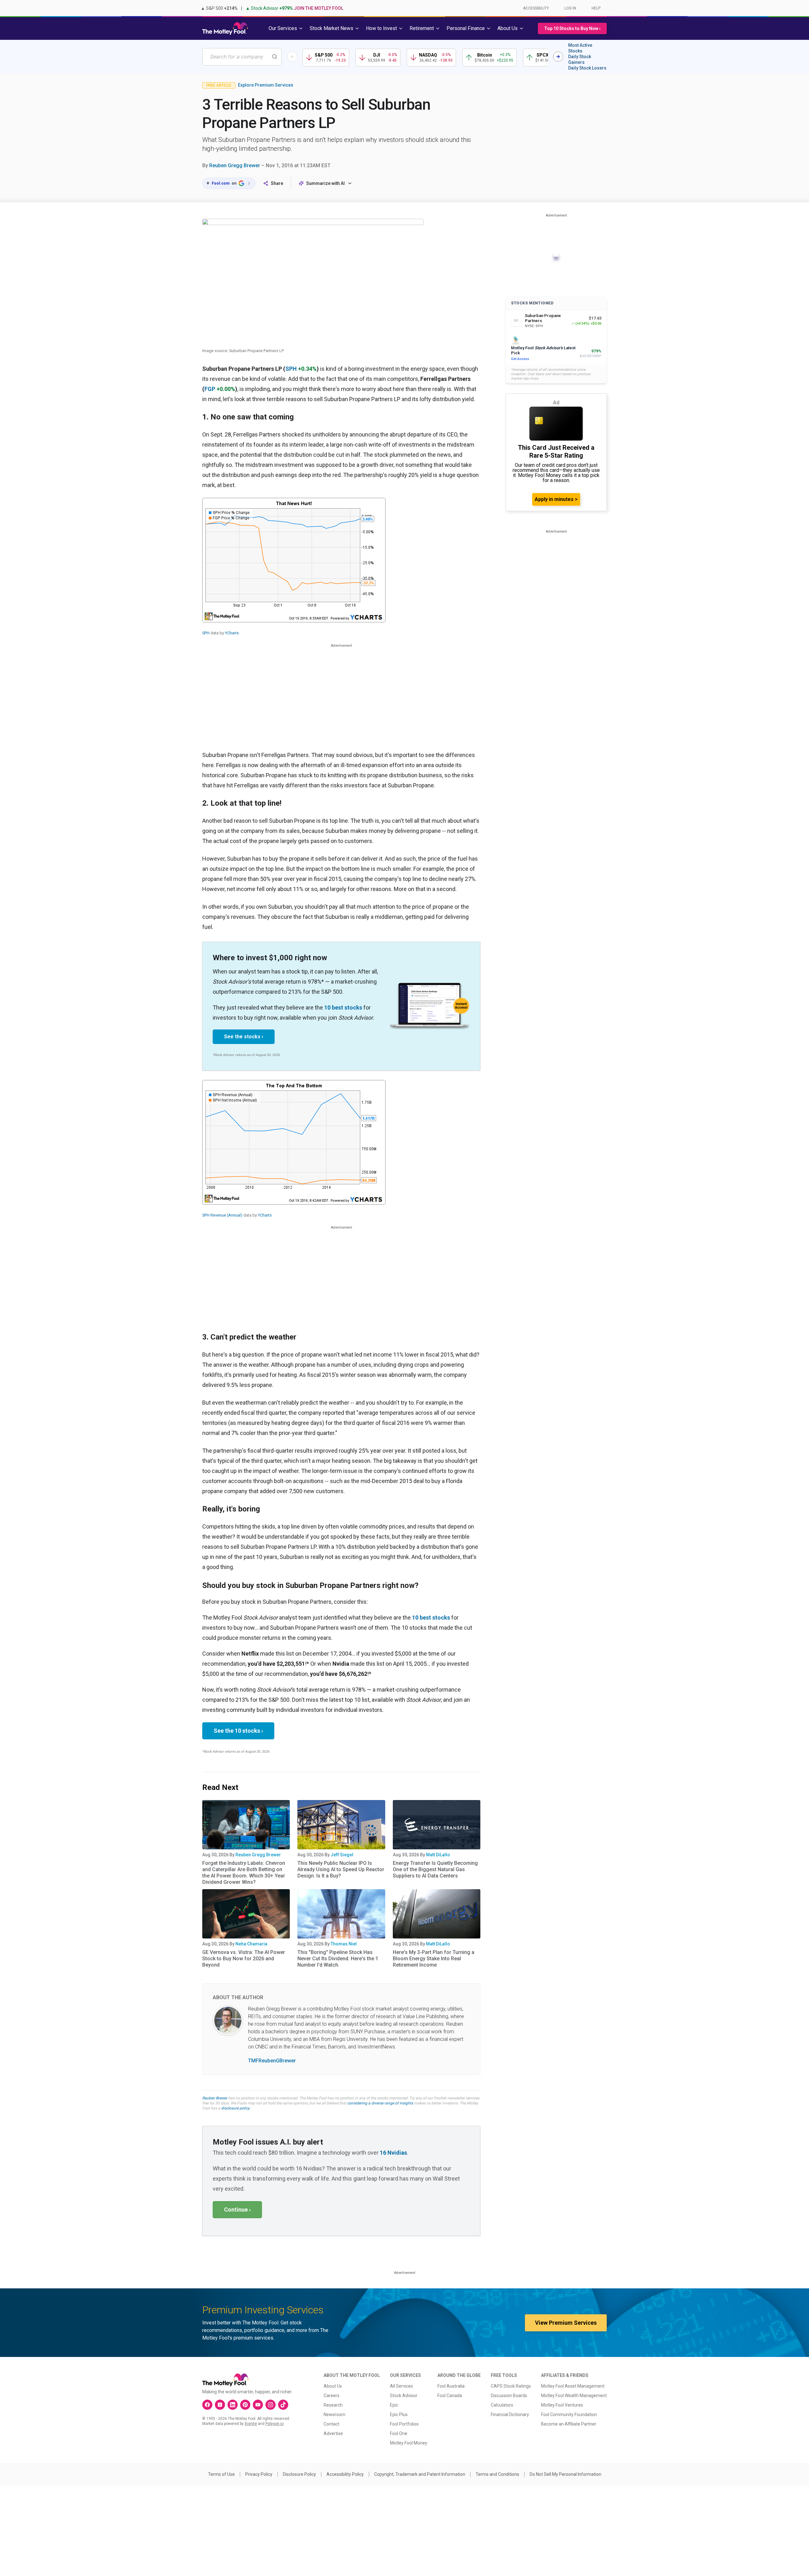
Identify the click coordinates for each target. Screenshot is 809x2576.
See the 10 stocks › (238, 1731)
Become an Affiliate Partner (569, 2424)
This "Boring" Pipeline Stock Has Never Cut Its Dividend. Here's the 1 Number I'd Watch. (338, 1959)
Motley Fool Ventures (562, 2405)
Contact (332, 2424)
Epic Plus (399, 2414)
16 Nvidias (393, 2153)
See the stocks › (244, 1037)
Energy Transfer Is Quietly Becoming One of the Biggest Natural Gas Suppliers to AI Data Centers (435, 1869)
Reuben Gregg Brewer (235, 165)
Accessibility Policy (345, 2474)
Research (333, 2405)
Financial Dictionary (510, 2414)
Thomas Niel (344, 1944)
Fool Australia (451, 2386)
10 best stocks (343, 1007)
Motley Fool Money (409, 2443)
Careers (332, 2396)
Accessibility (536, 8)
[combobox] (242, 57)
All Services (401, 2386)
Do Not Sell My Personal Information (566, 2474)
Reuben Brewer (215, 2098)
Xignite (251, 2424)
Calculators (502, 2405)
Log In (570, 8)
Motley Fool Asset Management (573, 2386)
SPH (291, 369)
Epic (394, 2405)
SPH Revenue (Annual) (222, 1215)
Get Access (520, 359)
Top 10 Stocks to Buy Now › (572, 28)
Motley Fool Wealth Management (574, 2396)
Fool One (399, 2433)
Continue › (237, 2210)
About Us (333, 2386)
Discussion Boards (509, 2396)
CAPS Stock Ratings (511, 2386)
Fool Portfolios (404, 2424)
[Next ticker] (558, 57)
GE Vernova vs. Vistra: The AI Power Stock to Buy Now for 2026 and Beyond (244, 1959)
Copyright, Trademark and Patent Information (420, 2474)
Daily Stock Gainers (580, 59)
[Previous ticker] (292, 57)
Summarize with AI (325, 183)
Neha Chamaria (251, 1944)
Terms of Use (221, 2474)
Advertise (333, 2433)
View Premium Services (566, 2323)
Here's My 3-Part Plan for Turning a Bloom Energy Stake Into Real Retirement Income (434, 1959)
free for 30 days (216, 2103)
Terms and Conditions (497, 2474)
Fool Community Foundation (569, 2414)
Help (596, 8)
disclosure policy (235, 2108)
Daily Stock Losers (587, 68)
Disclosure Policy (299, 2474)
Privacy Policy (259, 2474)
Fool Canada (450, 2396)
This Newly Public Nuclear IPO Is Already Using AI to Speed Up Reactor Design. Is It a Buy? (341, 1869)
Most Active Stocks (580, 48)
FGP (210, 389)
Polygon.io (274, 2424)
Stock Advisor (404, 2396)
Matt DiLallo (438, 1855)
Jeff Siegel (342, 1855)
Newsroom (335, 2414)
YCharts (232, 633)
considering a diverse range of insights (380, 2103)
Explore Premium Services (266, 85)
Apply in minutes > (556, 499)
